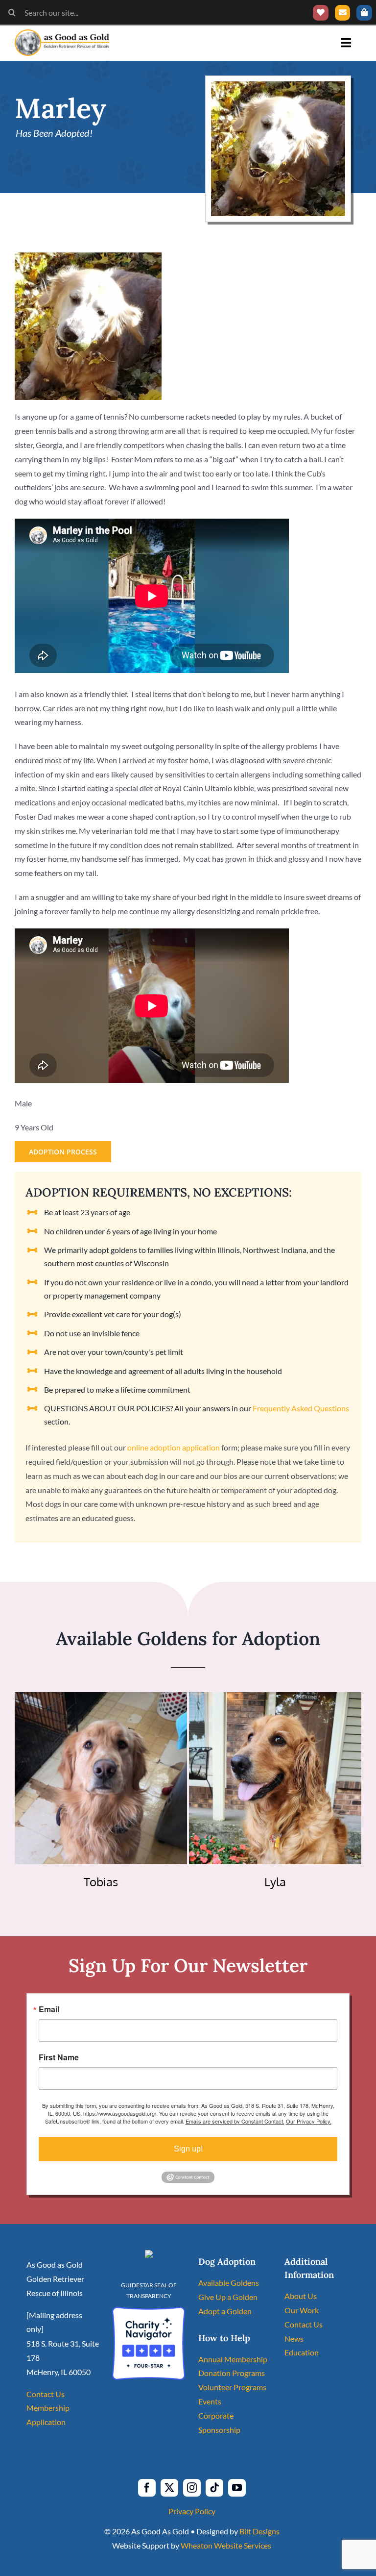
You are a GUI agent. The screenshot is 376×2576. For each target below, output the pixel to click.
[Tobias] (101, 1699)
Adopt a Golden (225, 2311)
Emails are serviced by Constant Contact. (235, 2121)
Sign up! (188, 2149)
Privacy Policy (192, 2511)
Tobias (101, 1882)
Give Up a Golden (228, 2297)
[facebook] (147, 2488)
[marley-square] (278, 85)
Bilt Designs (259, 2531)
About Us (301, 2296)
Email (49, 2009)
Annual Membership (233, 2359)
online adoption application (174, 1447)
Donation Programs (232, 2373)
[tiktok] (214, 2488)
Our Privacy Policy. (309, 2121)
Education (302, 2352)
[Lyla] (275, 1699)
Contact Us (46, 2394)
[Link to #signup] (343, 13)
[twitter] (169, 2488)
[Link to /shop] (364, 13)
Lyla (275, 1882)
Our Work (302, 2310)
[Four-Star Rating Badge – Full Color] (149, 2311)
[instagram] (192, 2488)
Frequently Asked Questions (301, 1408)
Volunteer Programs (232, 2387)
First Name (59, 2057)
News (294, 2338)
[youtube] (237, 2488)
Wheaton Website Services (226, 2545)
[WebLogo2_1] (62, 33)
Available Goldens (229, 2283)
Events (210, 2401)
